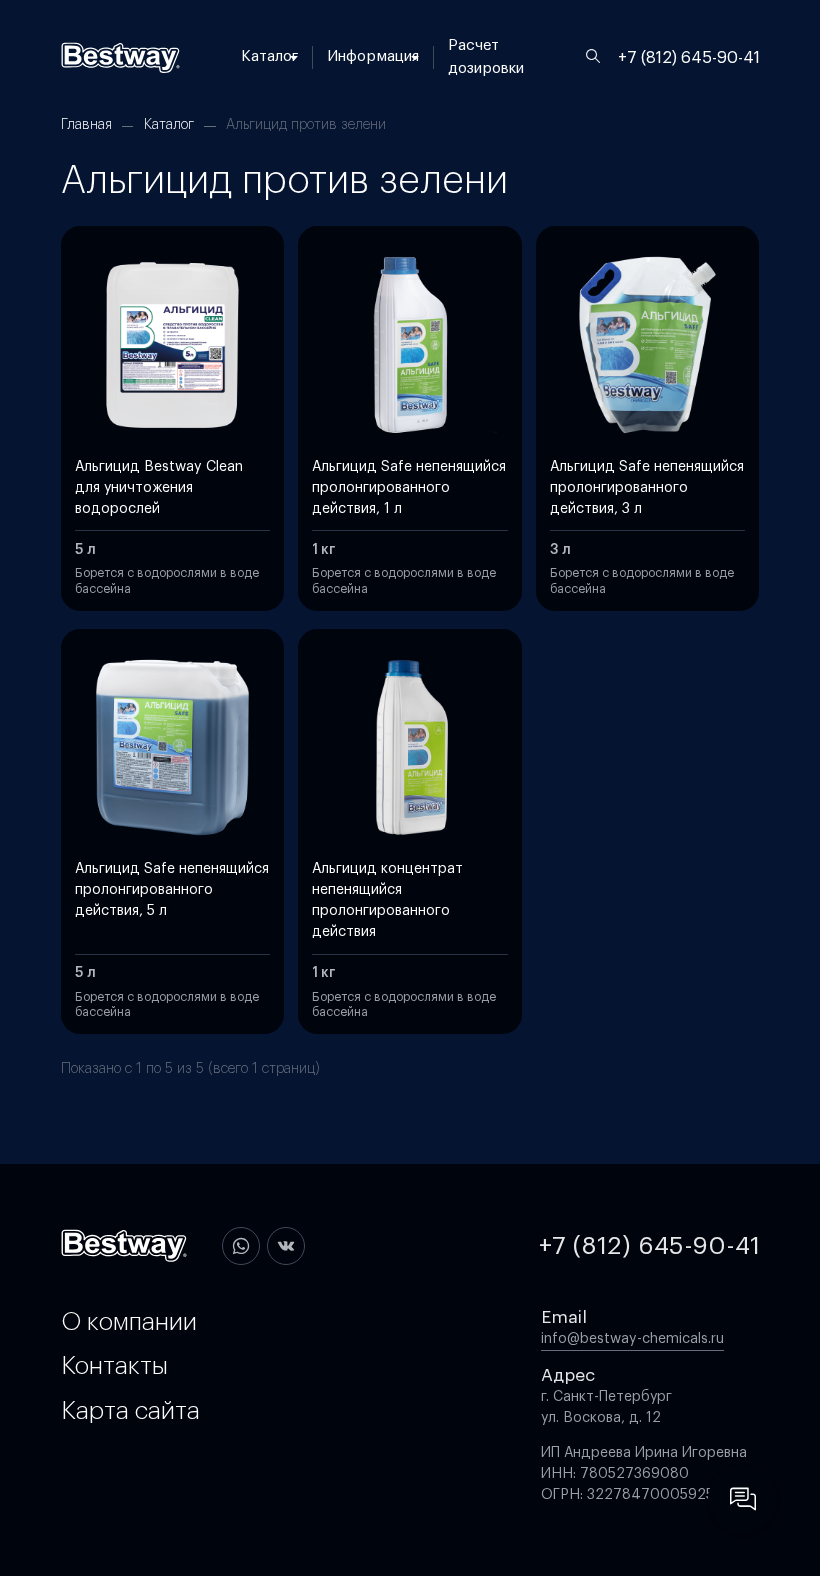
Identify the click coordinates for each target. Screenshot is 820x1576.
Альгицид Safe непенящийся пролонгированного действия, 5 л (172, 890)
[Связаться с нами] (743, 1499)
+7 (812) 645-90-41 (689, 58)
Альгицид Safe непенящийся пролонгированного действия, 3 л (647, 488)
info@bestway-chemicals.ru (632, 1339)
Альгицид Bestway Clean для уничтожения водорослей (159, 488)
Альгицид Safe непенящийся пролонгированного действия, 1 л (409, 488)
